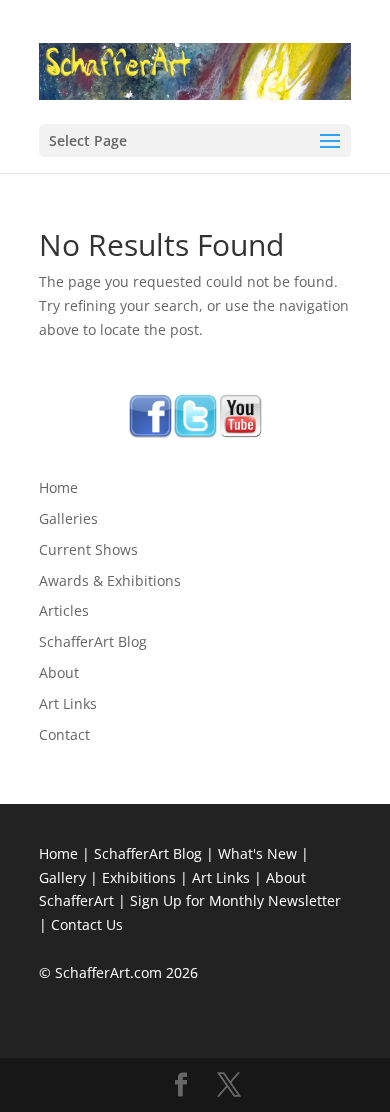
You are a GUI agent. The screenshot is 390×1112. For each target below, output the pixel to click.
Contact (64, 734)
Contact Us (87, 924)
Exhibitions (139, 877)
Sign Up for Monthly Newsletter (235, 900)
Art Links (68, 703)
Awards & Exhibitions (110, 580)
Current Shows (88, 549)
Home (58, 487)
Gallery (62, 877)
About (59, 672)
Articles (64, 610)
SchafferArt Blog (93, 641)
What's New (257, 853)
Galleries (68, 518)
